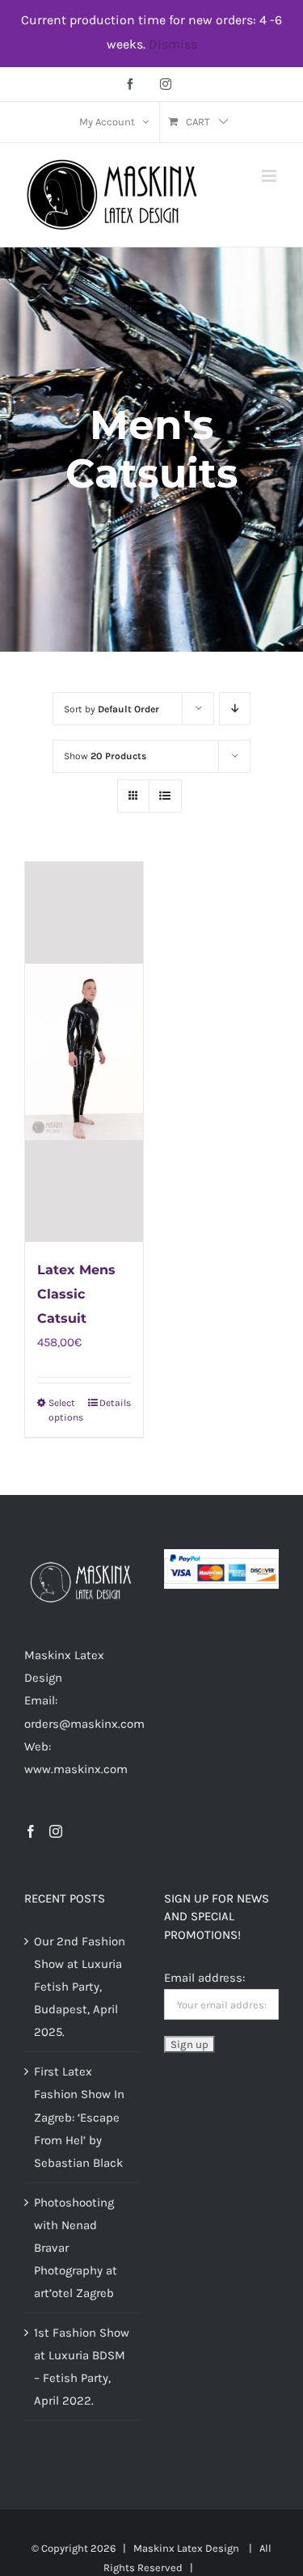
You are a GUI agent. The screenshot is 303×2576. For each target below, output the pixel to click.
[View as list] (165, 796)
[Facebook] (31, 1831)
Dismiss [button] (173, 44)
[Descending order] (235, 709)
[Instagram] (56, 1831)
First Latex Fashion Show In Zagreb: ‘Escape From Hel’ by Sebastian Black (79, 2117)
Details (115, 1403)
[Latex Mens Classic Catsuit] (84, 1052)
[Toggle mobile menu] (270, 176)
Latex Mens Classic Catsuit (76, 1294)
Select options (66, 1410)
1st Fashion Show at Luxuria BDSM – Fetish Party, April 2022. (82, 2367)
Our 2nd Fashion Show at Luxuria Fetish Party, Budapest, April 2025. (80, 1987)
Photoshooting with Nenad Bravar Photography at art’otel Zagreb (76, 2248)
